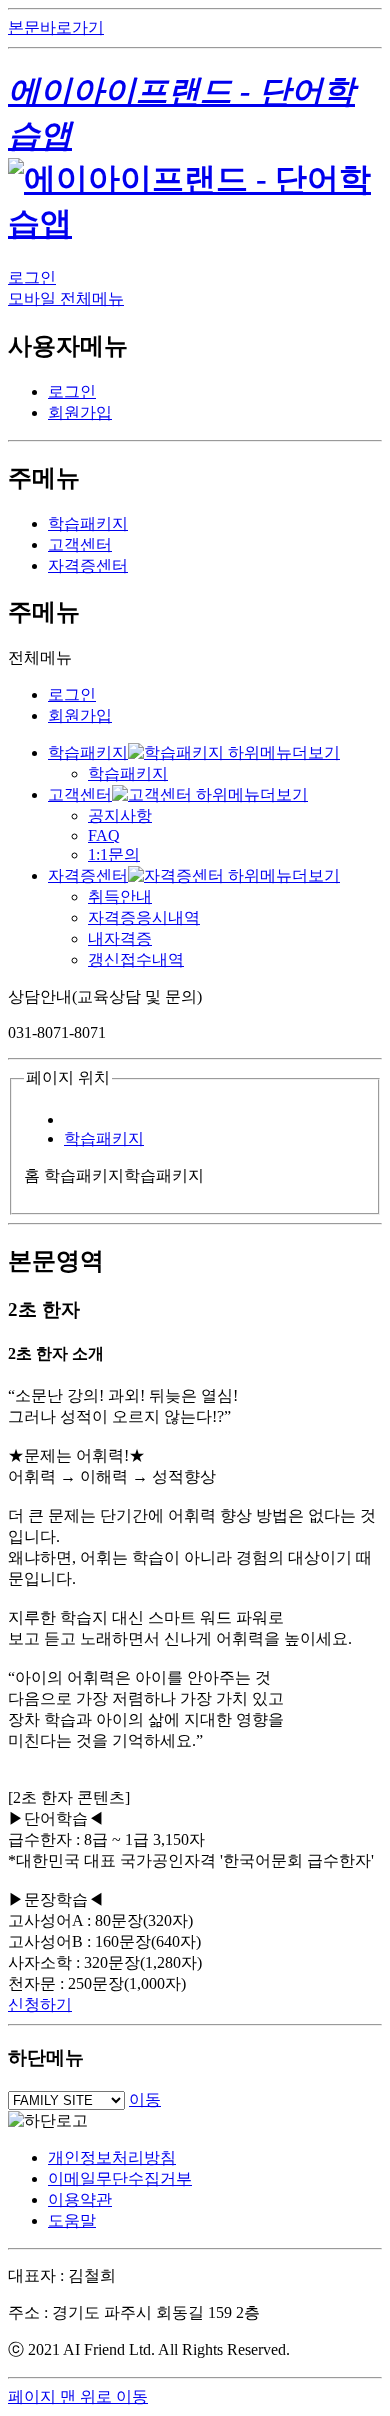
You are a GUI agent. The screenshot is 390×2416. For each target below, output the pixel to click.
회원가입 (80, 412)
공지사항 (120, 815)
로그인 (32, 277)
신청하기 (40, 2004)
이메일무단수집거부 (120, 2178)
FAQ (104, 835)
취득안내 (120, 896)
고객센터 (80, 544)
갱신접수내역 (136, 959)
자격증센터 (88, 565)
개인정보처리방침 (112, 2157)
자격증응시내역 (144, 917)
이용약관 (80, 2199)
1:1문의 (114, 854)
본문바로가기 (56, 27)
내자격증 (120, 938)
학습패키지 (88, 523)
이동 (145, 2099)
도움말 (72, 2220)
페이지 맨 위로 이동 (78, 2396)
